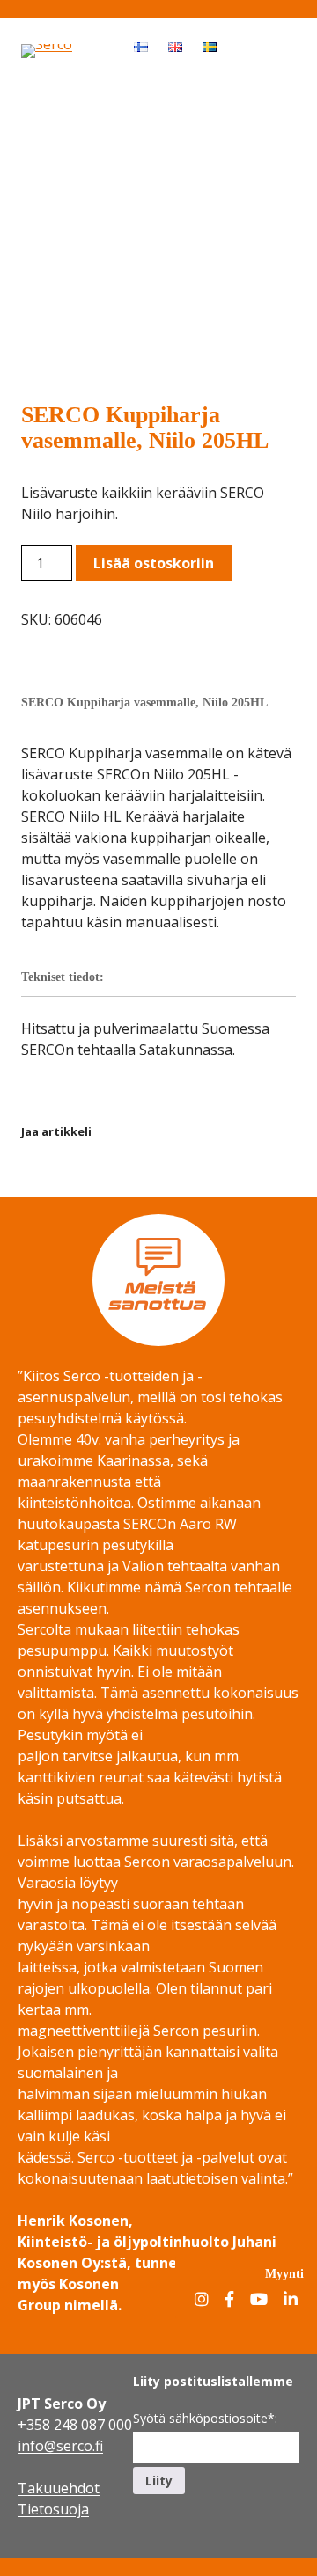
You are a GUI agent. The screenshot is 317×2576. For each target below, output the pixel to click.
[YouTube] (259, 2300)
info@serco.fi (60, 2446)
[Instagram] (202, 2300)
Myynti (284, 2273)
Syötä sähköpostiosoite (205, 2418)
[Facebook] (229, 2300)
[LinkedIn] (291, 2300)
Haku (243, 46)
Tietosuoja (53, 2509)
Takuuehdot (59, 2488)
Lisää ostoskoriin (154, 563)
